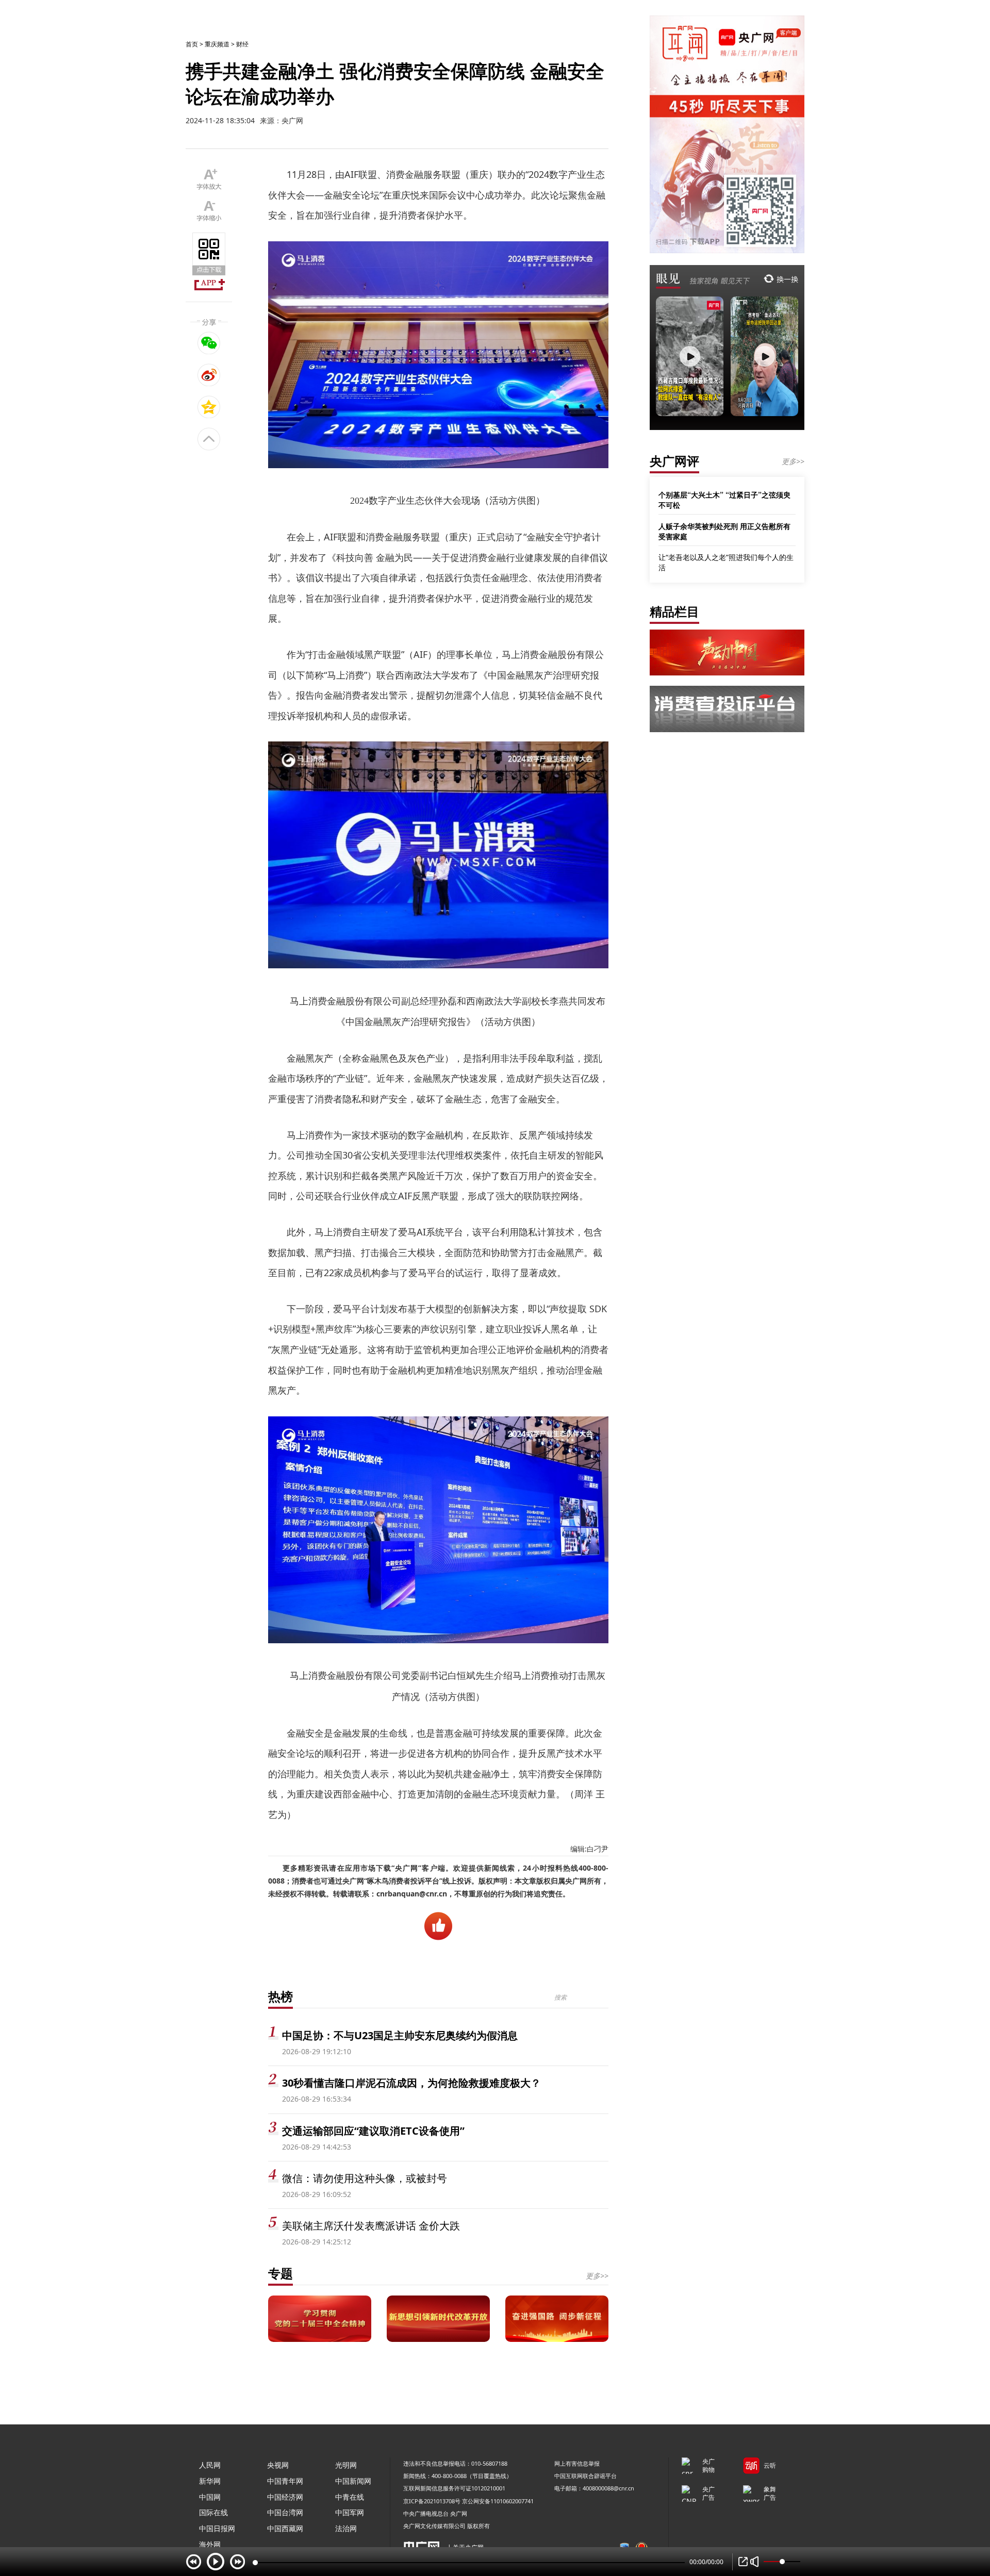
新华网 (210, 2481)
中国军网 (350, 2512)
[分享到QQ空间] (209, 407)
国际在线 (213, 2512)
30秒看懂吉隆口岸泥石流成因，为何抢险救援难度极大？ (411, 2083)
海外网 (210, 2544)
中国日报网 (217, 2528)
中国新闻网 (353, 2481)
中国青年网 (285, 2481)
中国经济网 (285, 2497)
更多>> (597, 2276)
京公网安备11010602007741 (498, 2501)
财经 (242, 44)
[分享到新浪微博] (209, 375)
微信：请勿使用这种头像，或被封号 (365, 2178)
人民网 (210, 2465)
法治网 (346, 2528)
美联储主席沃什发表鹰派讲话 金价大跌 (371, 2226)
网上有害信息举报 (577, 2463)
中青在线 (350, 2497)
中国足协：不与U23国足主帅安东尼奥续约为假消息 (400, 2035)
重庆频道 (217, 44)
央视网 (278, 2465)
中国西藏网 (285, 2528)
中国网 (210, 2497)
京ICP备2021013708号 (432, 2501)
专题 (280, 2273)
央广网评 (674, 461)
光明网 (346, 2465)
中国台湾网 (285, 2512)
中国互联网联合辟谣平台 (585, 2476)
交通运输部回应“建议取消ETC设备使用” (373, 2131)
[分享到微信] (209, 343)
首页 (192, 44)
